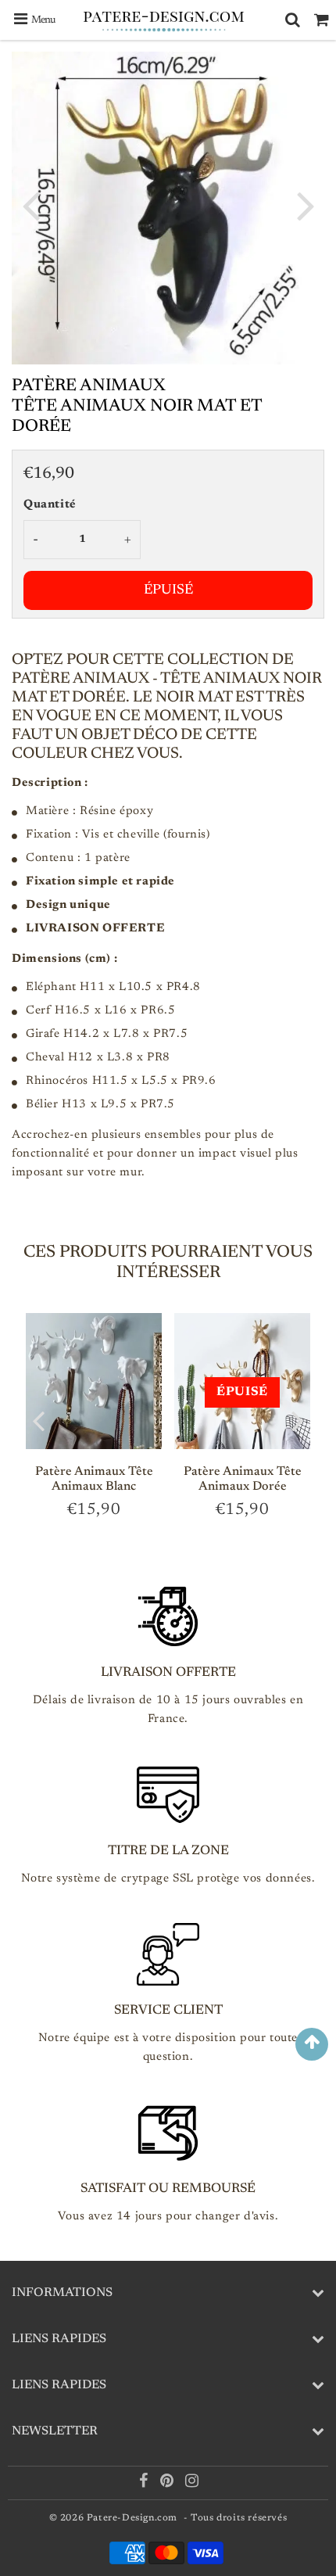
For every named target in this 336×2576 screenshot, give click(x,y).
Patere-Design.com (132, 2518)
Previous (30, 205)
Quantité (50, 505)
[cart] (322, 20)
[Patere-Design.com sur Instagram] (192, 2484)
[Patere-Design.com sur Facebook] (145, 2484)
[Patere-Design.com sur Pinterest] (168, 2484)
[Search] (293, 20)
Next (306, 205)
